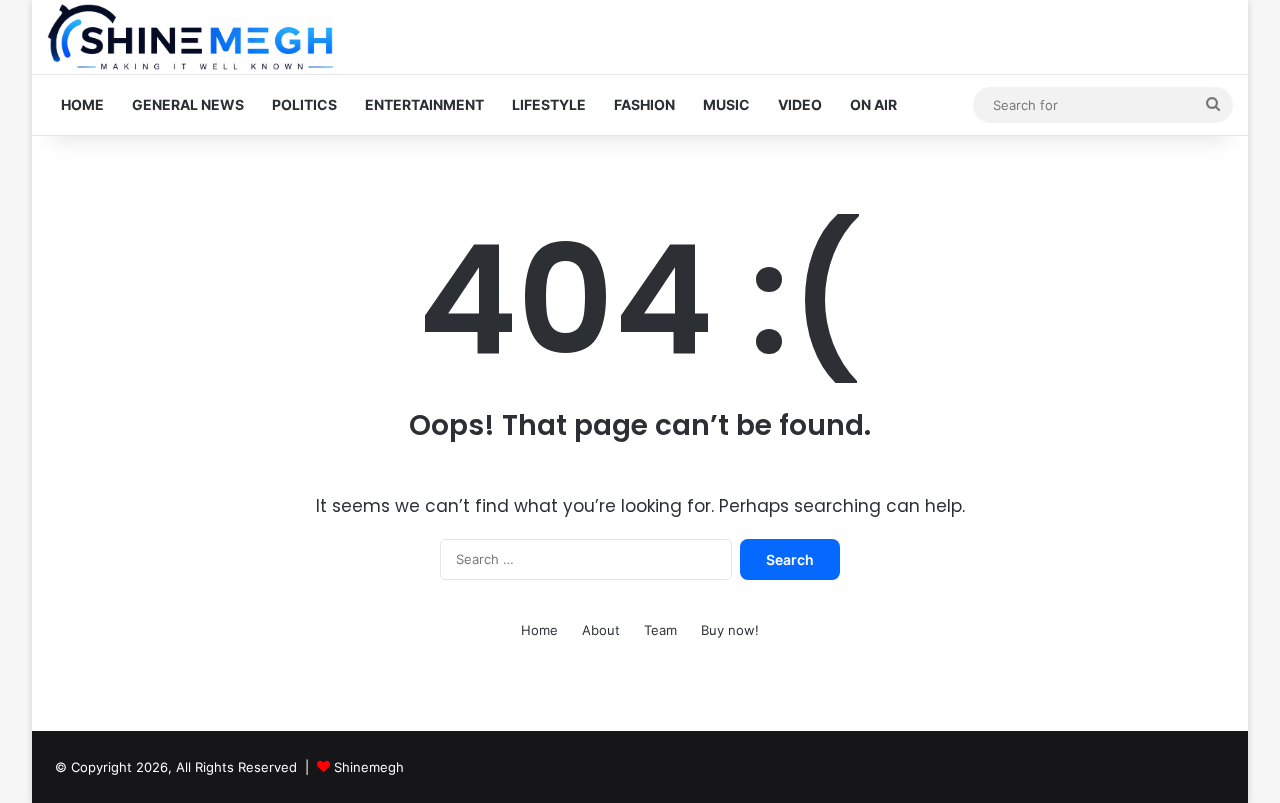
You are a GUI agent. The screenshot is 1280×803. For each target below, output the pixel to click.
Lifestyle (549, 104)
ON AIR (873, 104)
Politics (304, 104)
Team (660, 630)
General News (188, 104)
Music (726, 104)
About (601, 630)
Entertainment (424, 104)
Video (800, 104)
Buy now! (730, 630)
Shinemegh (369, 767)
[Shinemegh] (190, 37)
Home (82, 104)
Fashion (644, 104)
